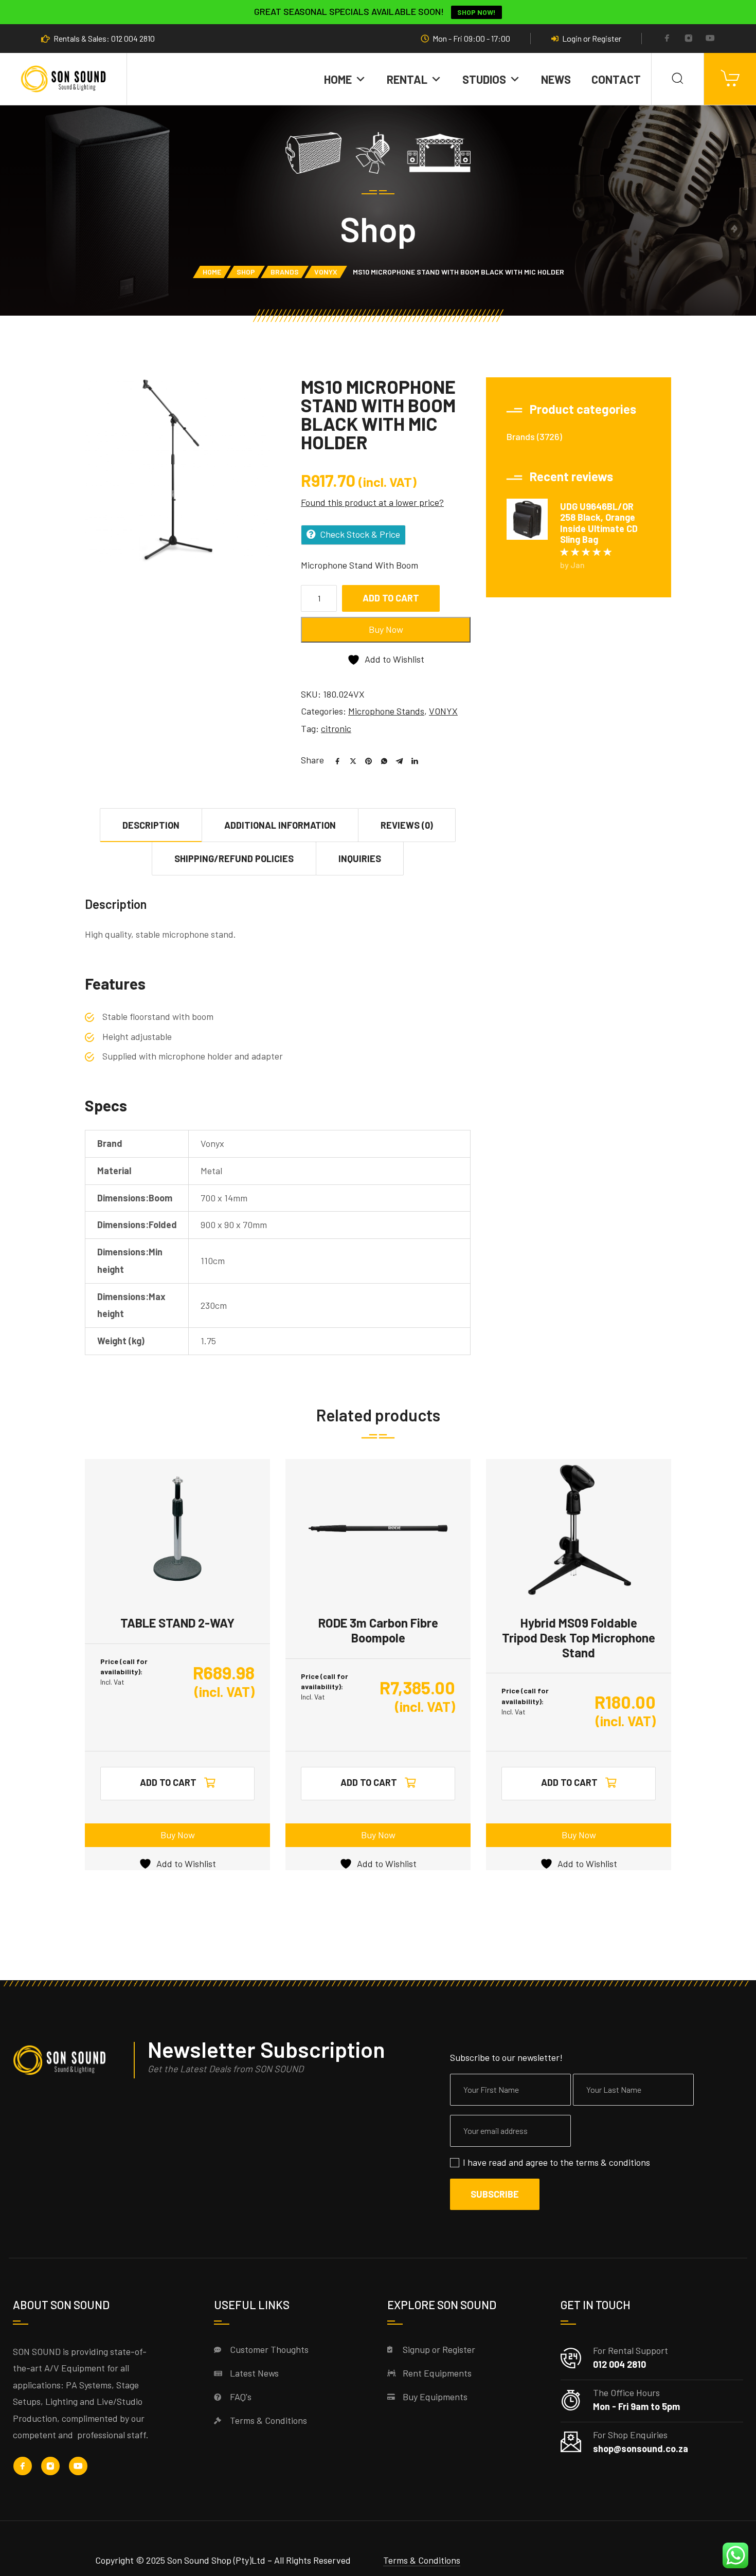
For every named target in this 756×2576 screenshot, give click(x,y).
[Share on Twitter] (349, 760)
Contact (616, 79)
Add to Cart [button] (168, 1782)
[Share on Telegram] (395, 760)
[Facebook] (667, 39)
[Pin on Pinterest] (365, 760)
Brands (285, 272)
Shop (246, 272)
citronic (336, 728)
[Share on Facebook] (334, 760)
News (556, 79)
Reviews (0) (407, 825)
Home (338, 79)
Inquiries (360, 858)
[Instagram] (689, 39)
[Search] (678, 79)
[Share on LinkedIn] (411, 760)
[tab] (151, 825)
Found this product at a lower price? (372, 502)
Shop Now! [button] (476, 12)
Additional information (280, 825)
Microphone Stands (386, 711)
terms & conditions (613, 2162)
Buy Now (386, 629)
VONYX (326, 272)
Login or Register (592, 39)
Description (151, 825)
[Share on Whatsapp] (380, 760)
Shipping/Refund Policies (234, 858)
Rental (407, 79)
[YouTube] (710, 39)
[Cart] (730, 79)
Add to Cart (391, 598)
